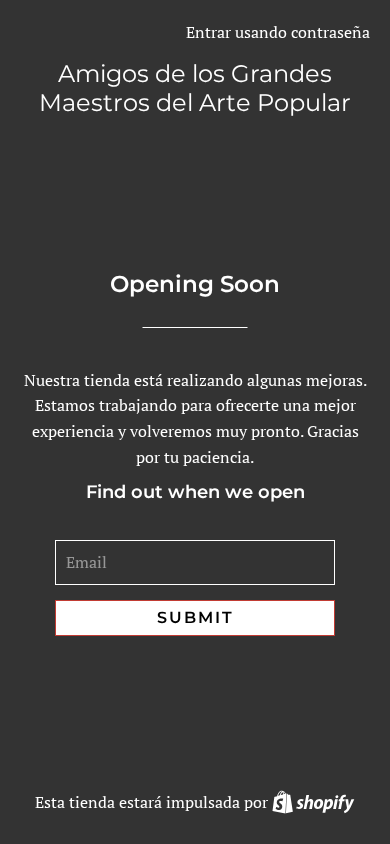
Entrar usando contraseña (278, 32)
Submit (195, 617)
